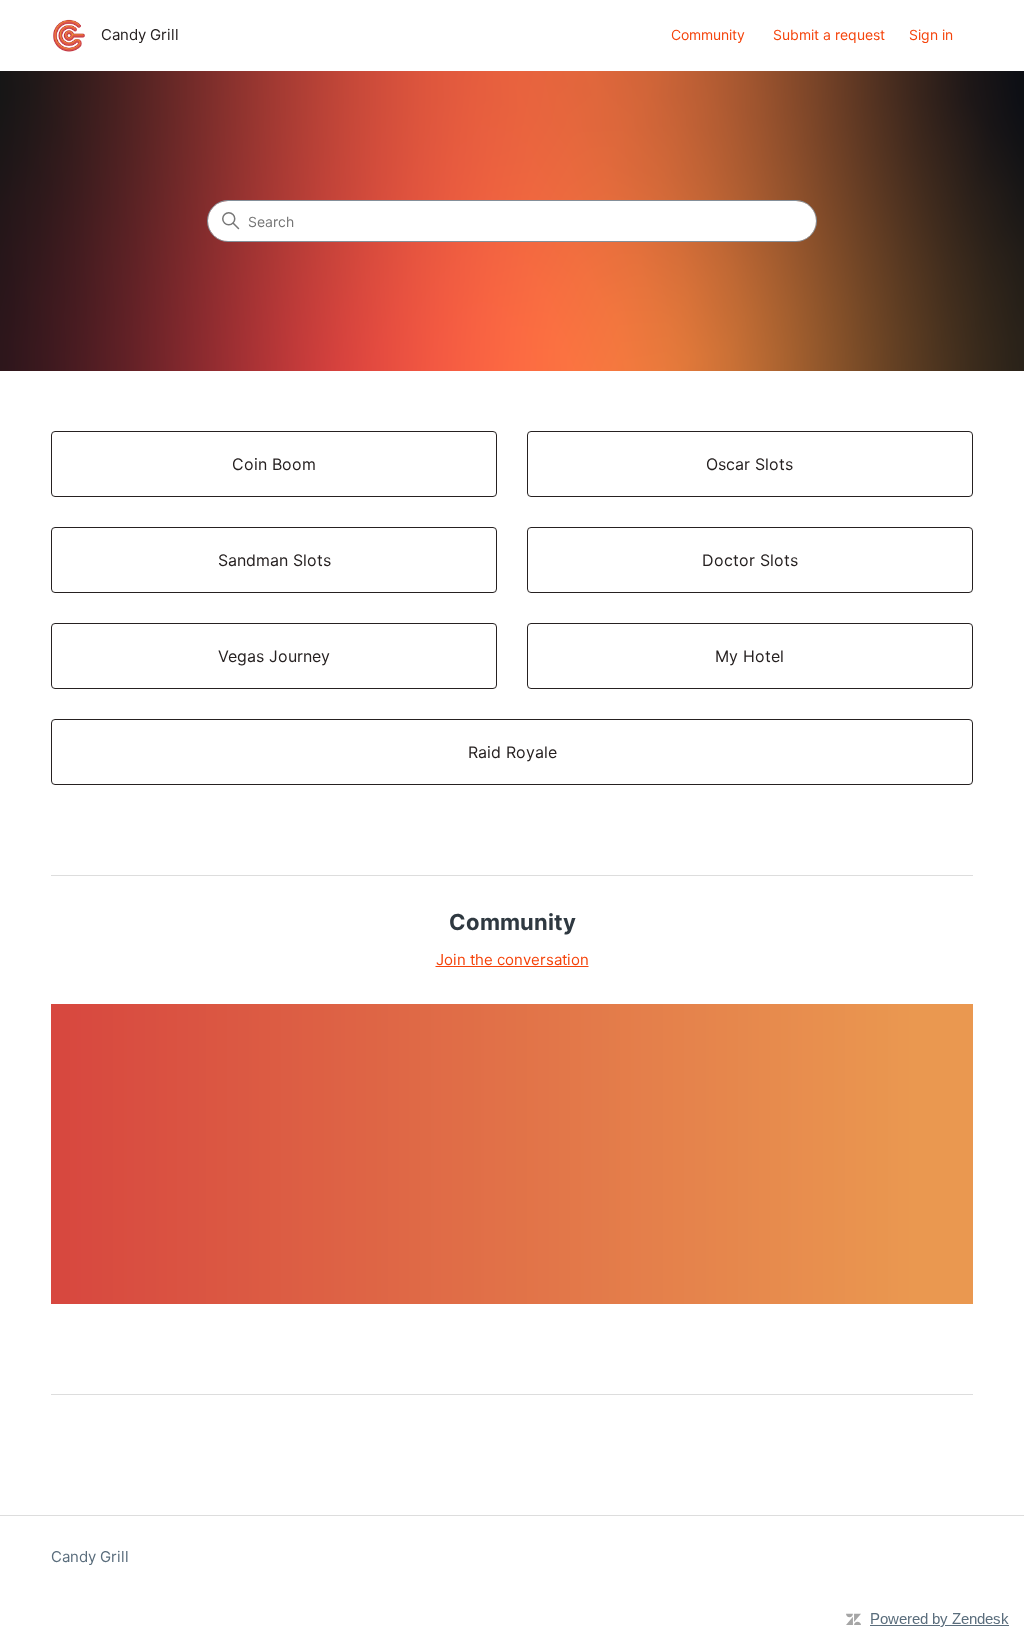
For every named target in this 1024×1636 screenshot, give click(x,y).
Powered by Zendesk (939, 1618)
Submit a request (829, 34)
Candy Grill (90, 1556)
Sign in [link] (931, 34)
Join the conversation (512, 959)
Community (708, 34)
